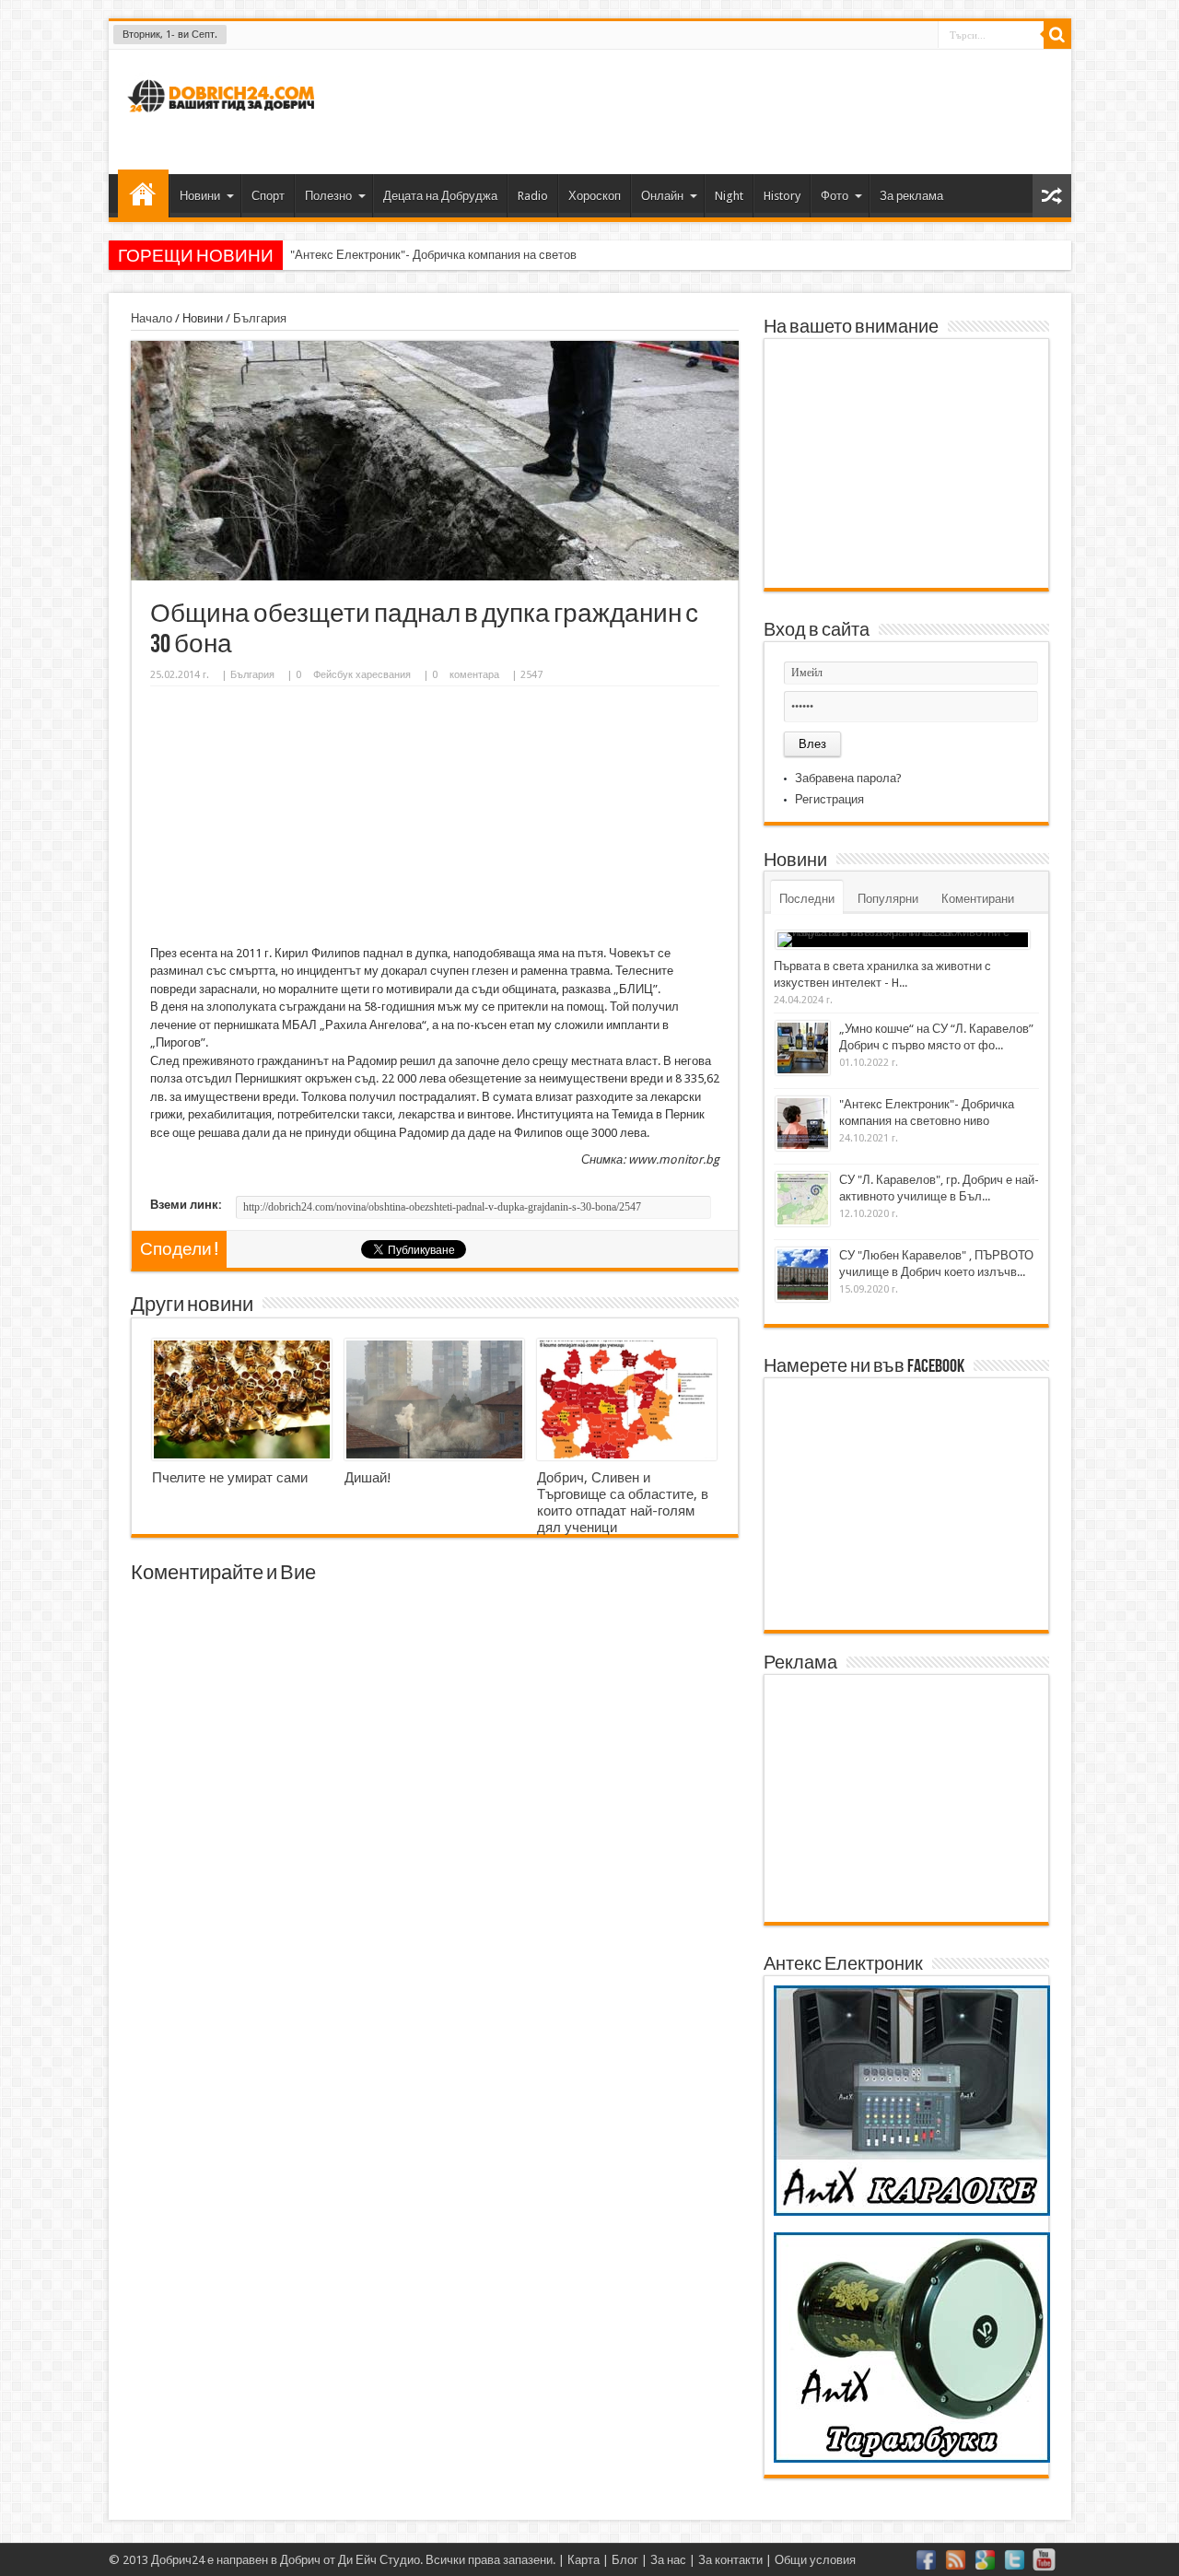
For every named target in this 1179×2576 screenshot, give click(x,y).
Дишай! (368, 1478)
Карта (584, 2560)
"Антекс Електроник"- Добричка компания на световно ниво (454, 255)
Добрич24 (178, 2560)
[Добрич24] (224, 120)
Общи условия (815, 2560)
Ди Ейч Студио (379, 2560)
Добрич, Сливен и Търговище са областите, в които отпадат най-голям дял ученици (623, 1503)
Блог (625, 2560)
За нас (668, 2560)
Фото (835, 196)
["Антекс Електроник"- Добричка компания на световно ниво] (803, 1124)
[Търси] (1057, 35)
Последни (807, 899)
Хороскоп (595, 196)
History (782, 196)
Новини (200, 196)
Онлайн (662, 196)
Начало (143, 193)
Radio (533, 196)
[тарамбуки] (912, 2459)
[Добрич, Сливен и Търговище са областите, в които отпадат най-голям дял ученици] (627, 1399)
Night (729, 196)
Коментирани (978, 899)
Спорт (268, 196)
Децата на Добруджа (440, 196)
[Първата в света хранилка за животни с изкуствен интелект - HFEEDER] (903, 940)
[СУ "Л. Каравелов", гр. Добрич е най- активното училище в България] (803, 1199)
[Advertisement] (722, 110)
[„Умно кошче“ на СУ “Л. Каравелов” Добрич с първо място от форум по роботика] (803, 1048)
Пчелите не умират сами (230, 1478)
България (260, 318)
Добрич (300, 2560)
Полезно (328, 196)
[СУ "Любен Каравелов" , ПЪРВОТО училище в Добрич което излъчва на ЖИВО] (803, 1275)
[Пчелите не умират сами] (242, 1399)
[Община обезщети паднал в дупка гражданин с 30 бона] (435, 576)
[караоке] (912, 2212)
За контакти (730, 2560)
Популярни (888, 899)
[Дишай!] (434, 1399)
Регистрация (829, 799)
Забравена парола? (848, 778)
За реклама (911, 196)
